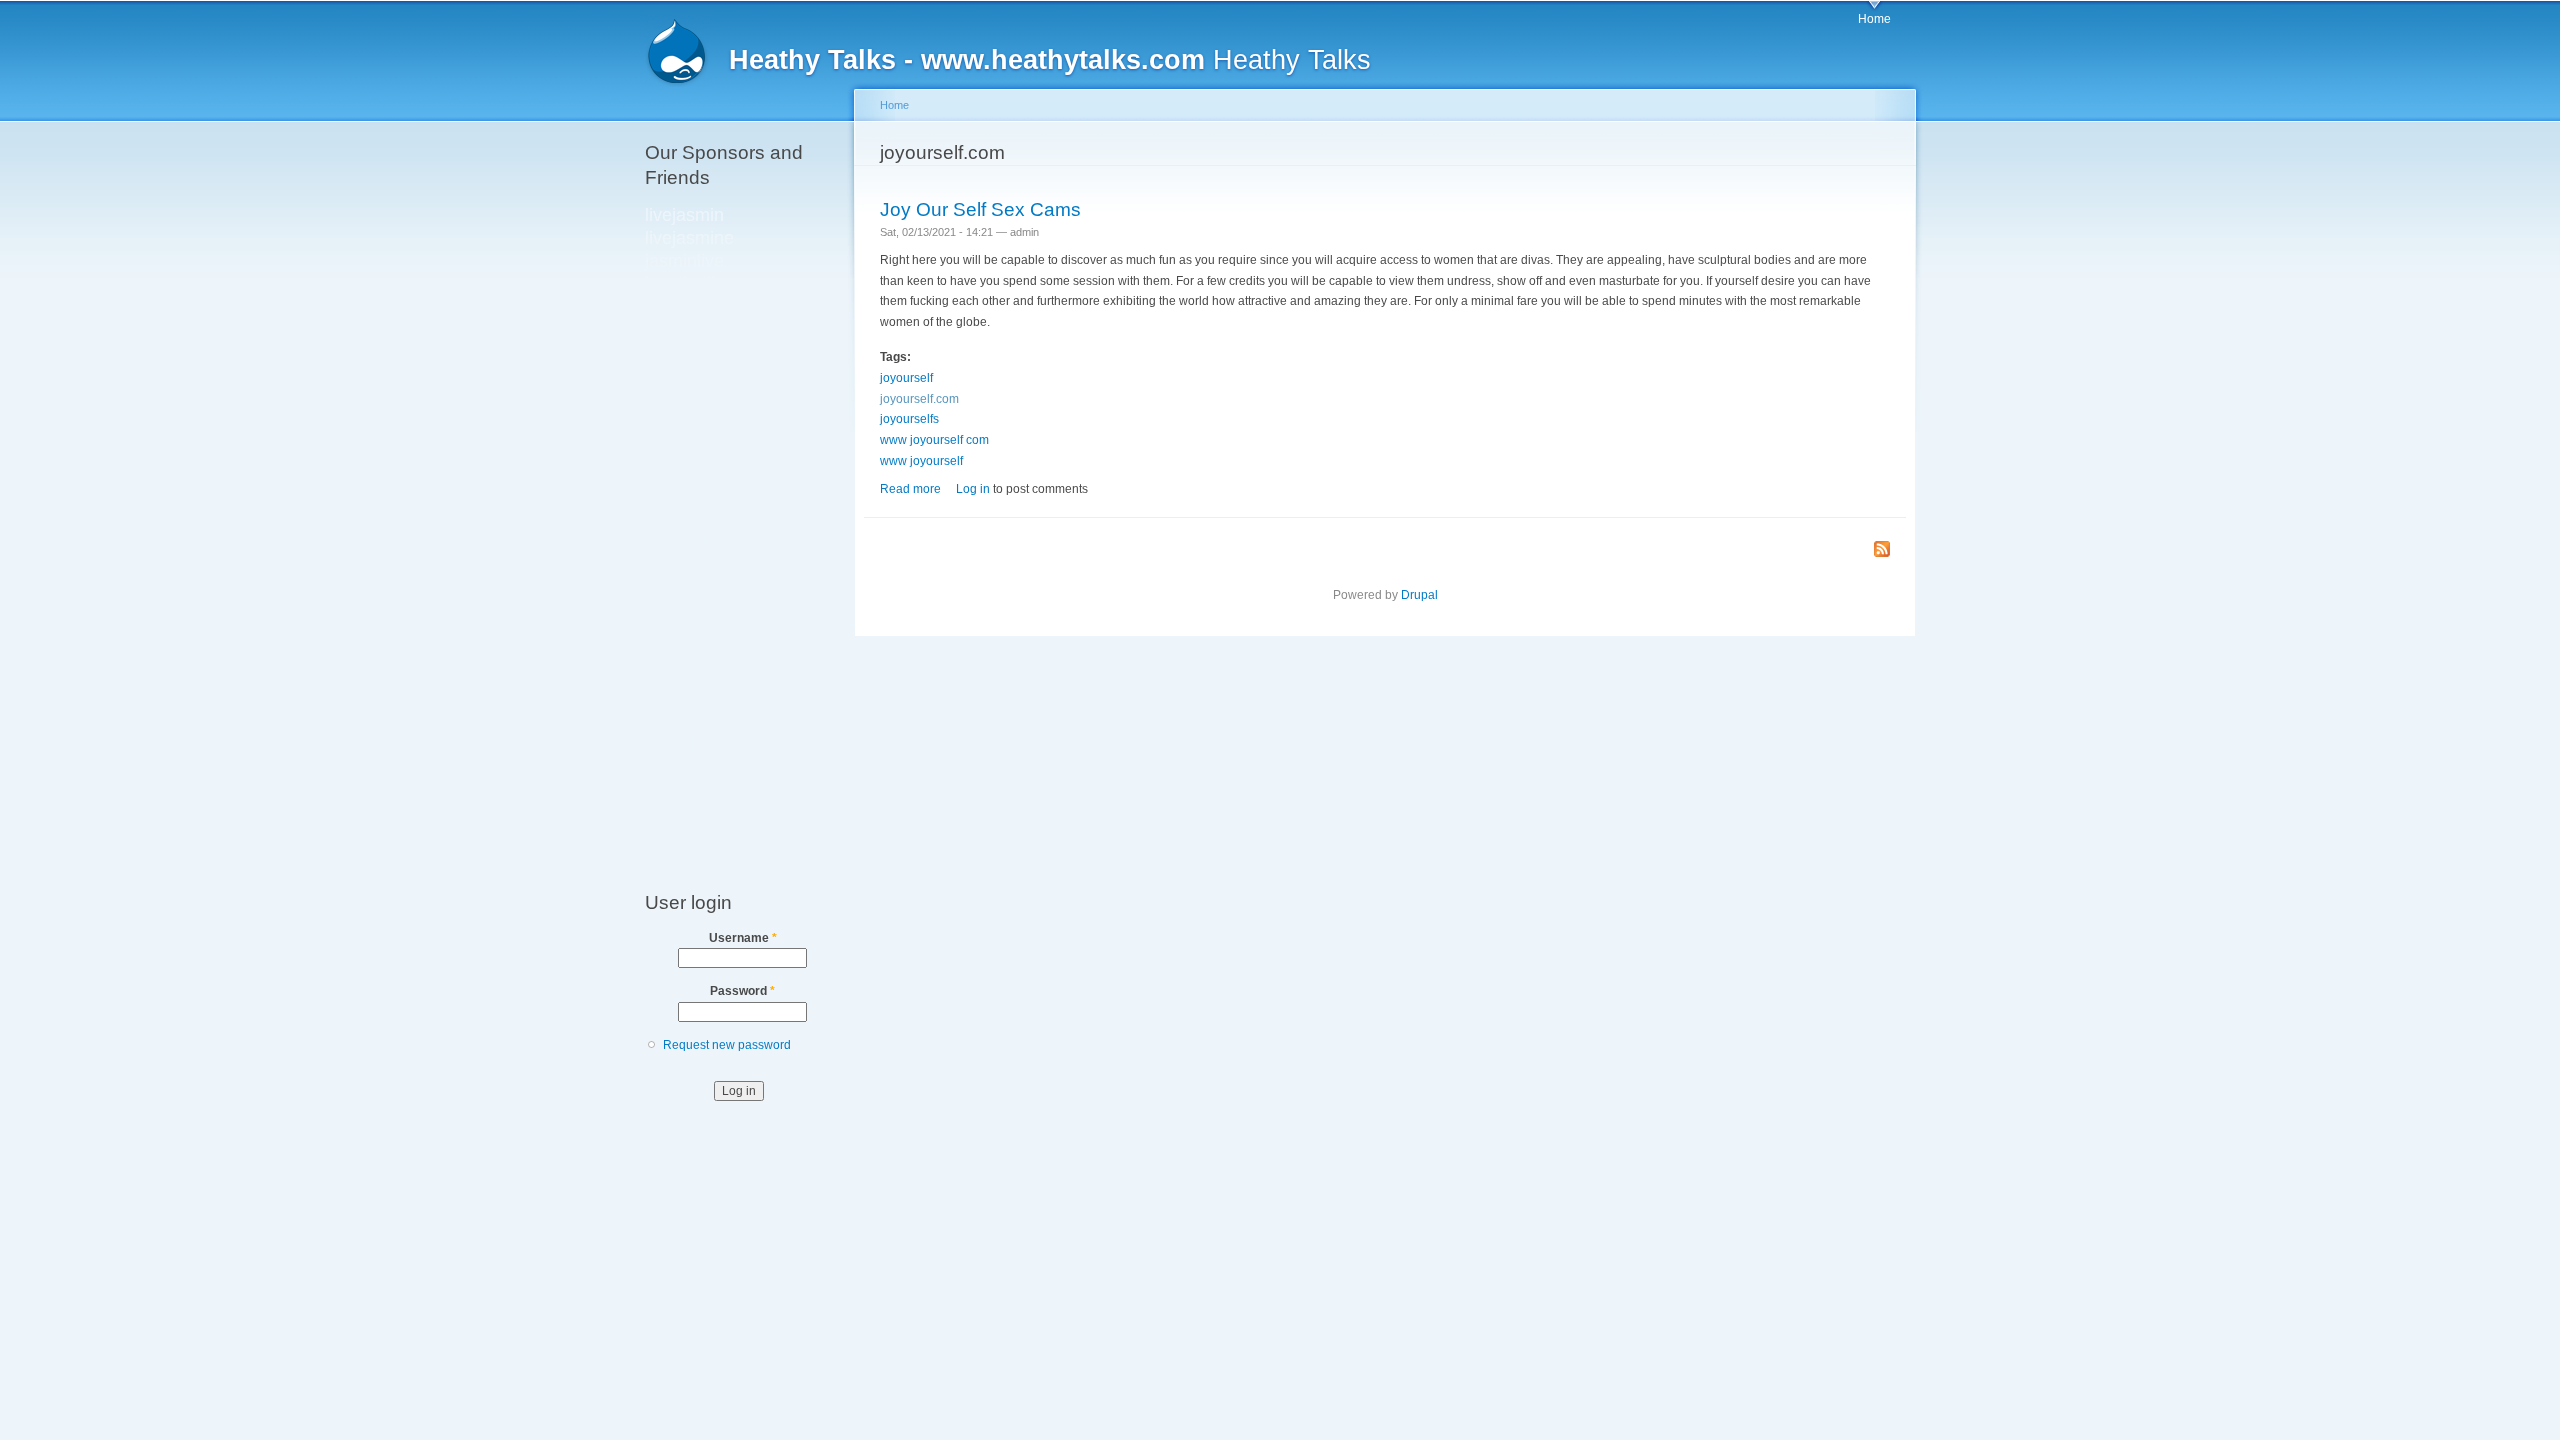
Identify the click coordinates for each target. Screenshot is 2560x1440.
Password (742, 991)
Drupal (1419, 595)
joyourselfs (909, 419)
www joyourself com (934, 440)
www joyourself (921, 461)
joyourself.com (919, 399)
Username (743, 938)
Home (1874, 19)
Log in (973, 489)
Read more (910, 489)
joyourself (906, 378)
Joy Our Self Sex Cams (980, 209)
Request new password (727, 1045)
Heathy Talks (1050, 59)
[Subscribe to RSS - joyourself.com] (1882, 550)
